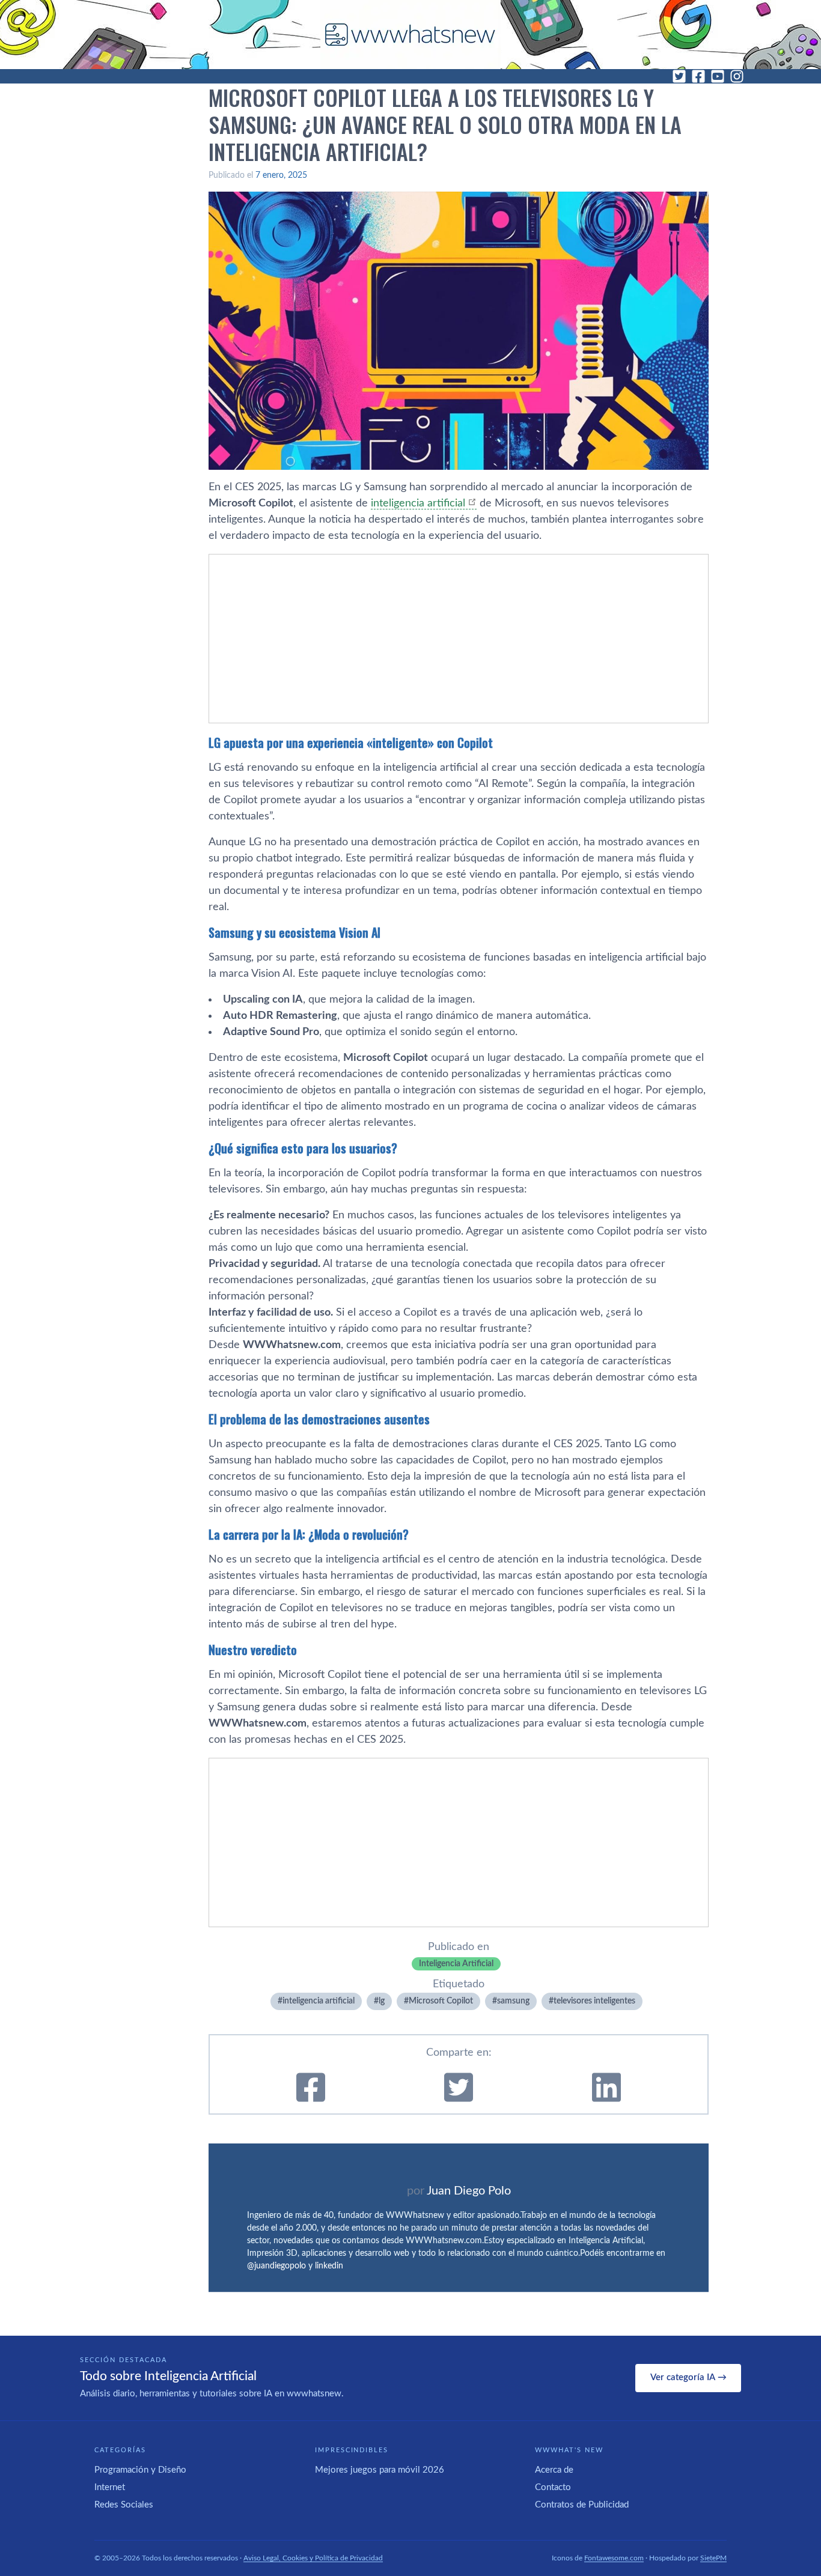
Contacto (553, 2487)
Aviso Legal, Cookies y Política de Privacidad (313, 2558)
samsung (513, 2001)
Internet (110, 2487)
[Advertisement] (459, 639)
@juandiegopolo (276, 2266)
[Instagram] (737, 76)
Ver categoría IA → (688, 2377)
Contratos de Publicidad (582, 2505)
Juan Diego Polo (469, 2191)
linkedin (329, 2266)
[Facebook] (698, 76)
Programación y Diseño (140, 2470)
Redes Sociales (124, 2505)
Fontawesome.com (614, 2558)
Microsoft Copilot (441, 2001)
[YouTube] (718, 76)
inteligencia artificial (418, 503)
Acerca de (554, 2470)
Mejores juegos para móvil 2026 (380, 2470)
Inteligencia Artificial (456, 1964)
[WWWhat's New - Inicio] (410, 35)
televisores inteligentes (594, 2001)
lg (382, 2001)
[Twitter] (679, 76)
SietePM (713, 2558)
